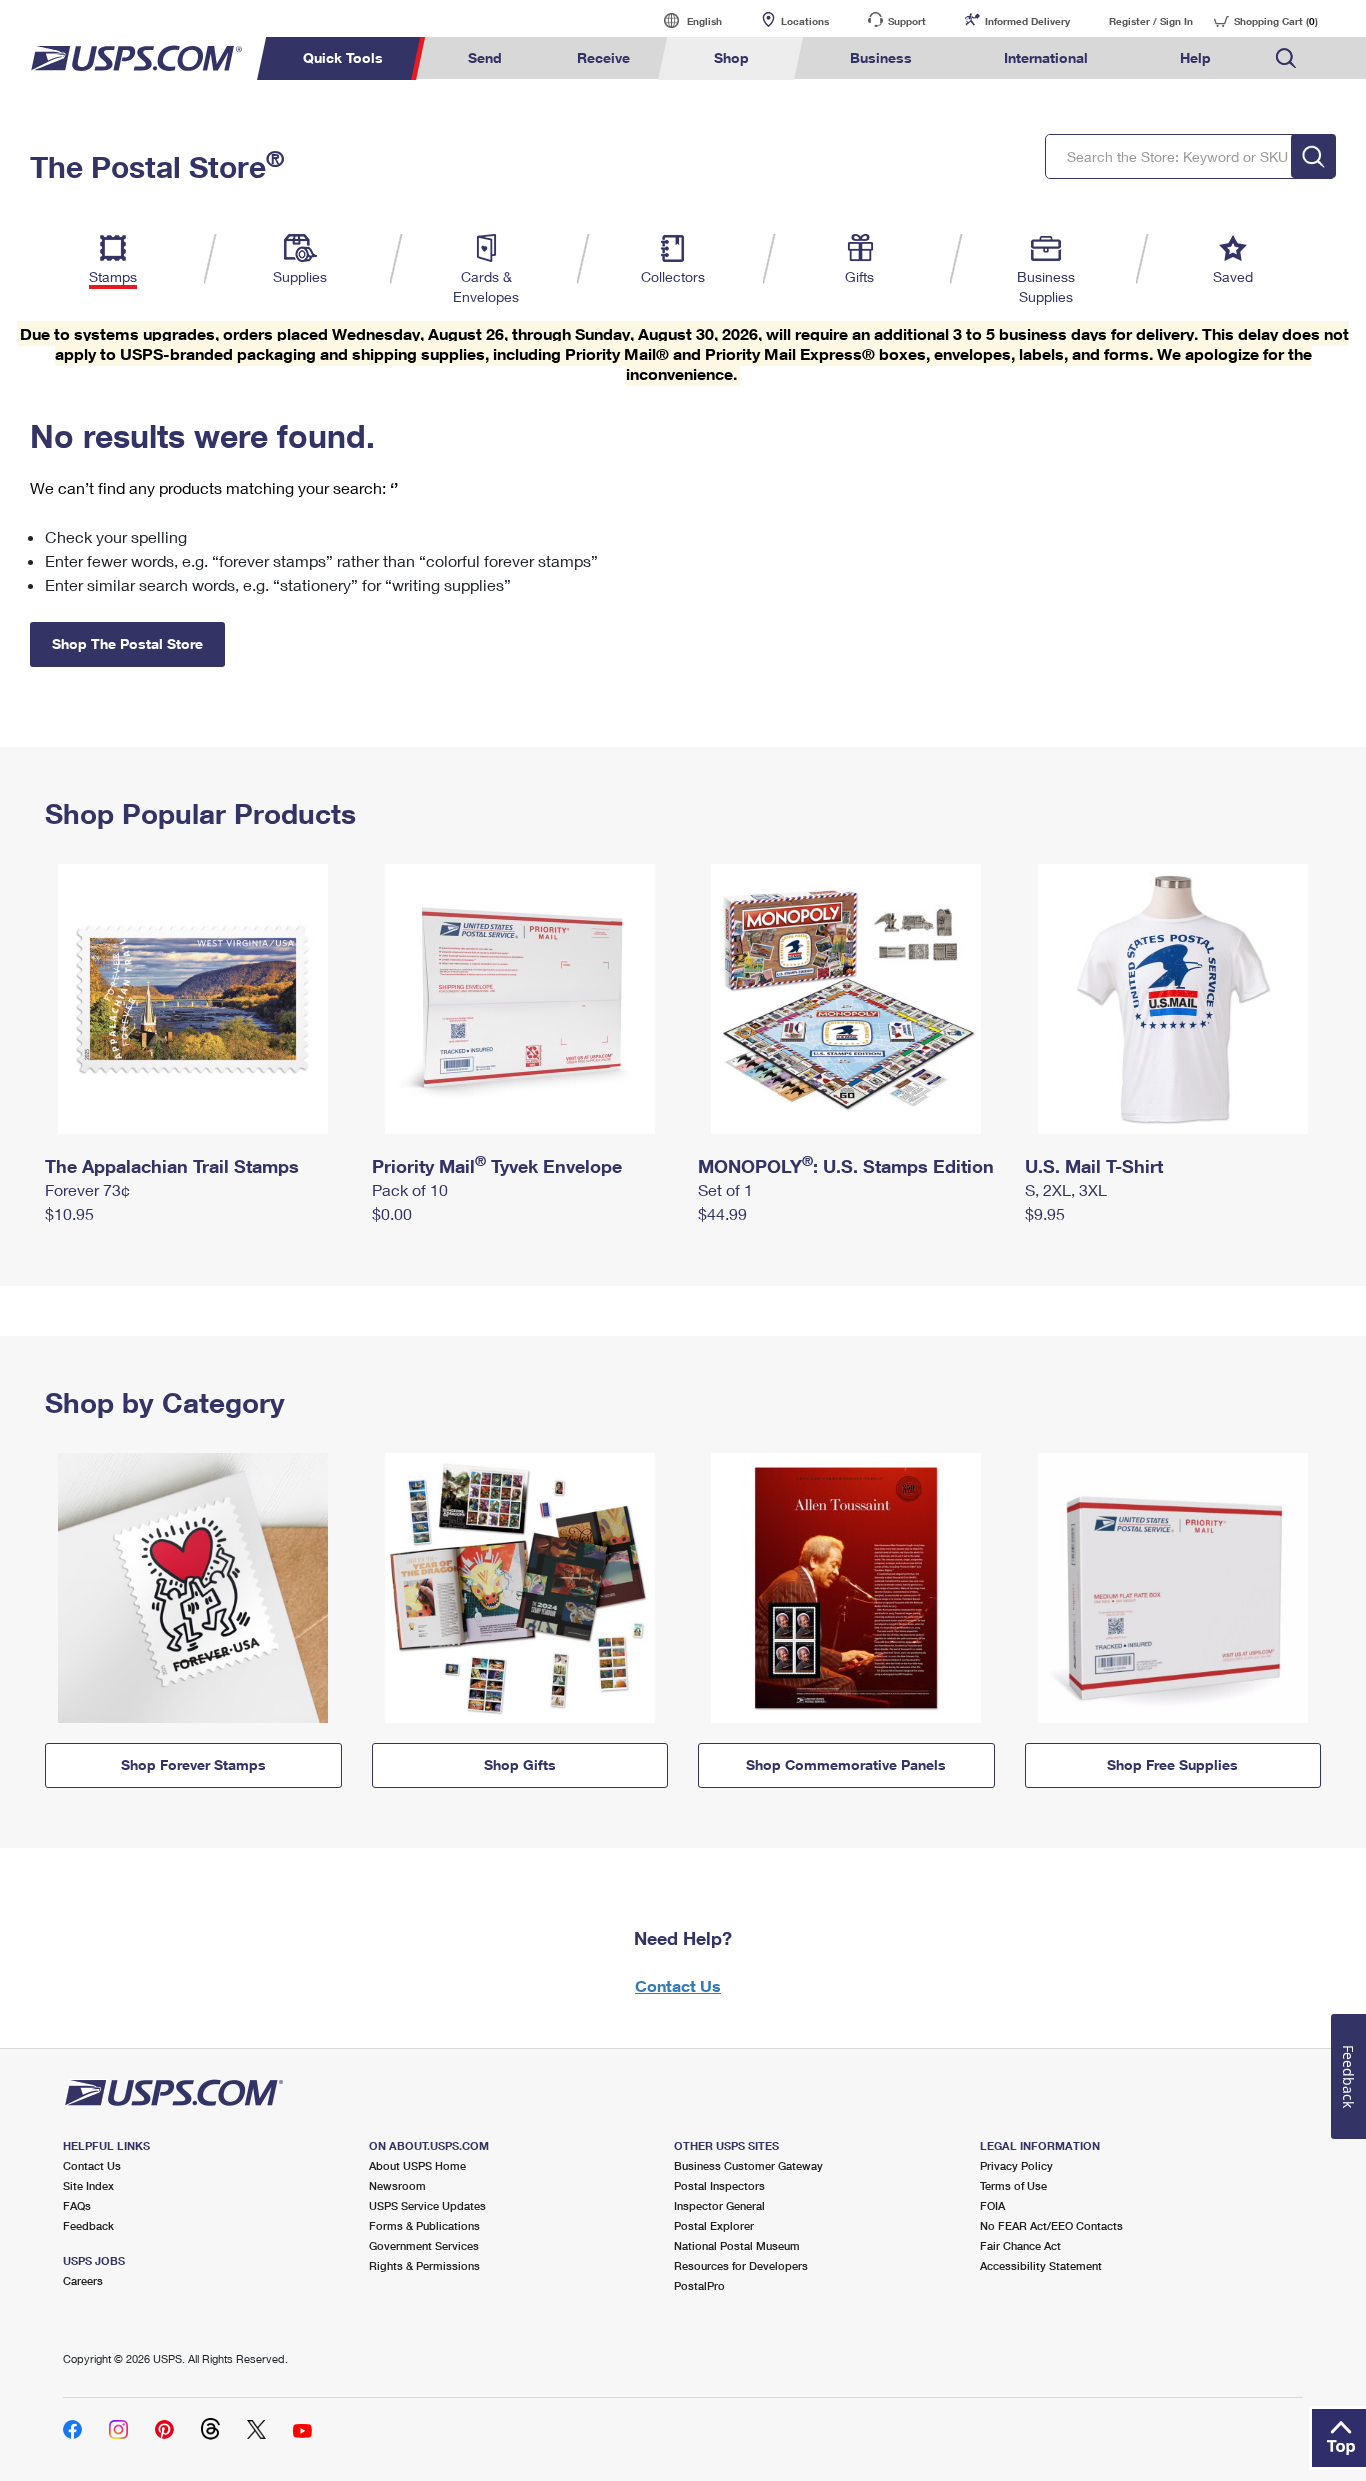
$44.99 (722, 1213)
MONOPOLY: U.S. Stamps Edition (846, 1166)
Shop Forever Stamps (193, 1764)
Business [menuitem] (881, 57)
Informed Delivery (1027, 21)
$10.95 (69, 1213)
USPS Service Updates (427, 2205)
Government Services (424, 2245)
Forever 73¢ (87, 1189)
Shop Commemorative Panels (846, 1764)
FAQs (77, 2205)
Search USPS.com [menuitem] (1286, 58)
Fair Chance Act (1020, 2245)
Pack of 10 (410, 1189)
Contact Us (678, 1985)
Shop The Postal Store (127, 643)
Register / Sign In (1151, 21)
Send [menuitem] (485, 57)
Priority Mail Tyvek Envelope (497, 1166)
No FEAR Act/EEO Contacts (1051, 2225)
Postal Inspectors (719, 2185)
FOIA (992, 2205)
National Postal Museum (737, 2245)
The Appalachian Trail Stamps (172, 1166)
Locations (805, 21)
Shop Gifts (520, 1764)
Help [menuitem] (1195, 57)
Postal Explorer (714, 2225)
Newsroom (397, 2185)
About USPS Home (417, 2165)
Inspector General (719, 2205)
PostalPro (699, 2285)
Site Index (88, 2185)
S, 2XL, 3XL (1066, 1189)
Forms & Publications (424, 2225)
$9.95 (1045, 1213)
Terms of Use (1013, 2185)
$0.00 (392, 1213)
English (684, 20)
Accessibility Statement (1041, 2265)
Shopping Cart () (1276, 21)
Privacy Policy (1016, 2165)
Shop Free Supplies (1172, 1764)
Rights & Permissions (424, 2265)
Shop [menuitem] (731, 57)
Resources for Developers (741, 2265)
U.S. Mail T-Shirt (1094, 1166)
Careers (83, 2280)
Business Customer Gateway (748, 2165)
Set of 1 (725, 1189)
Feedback (88, 2225)
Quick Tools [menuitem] (343, 57)
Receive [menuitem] (603, 57)
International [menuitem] (1046, 57)
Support (907, 21)
